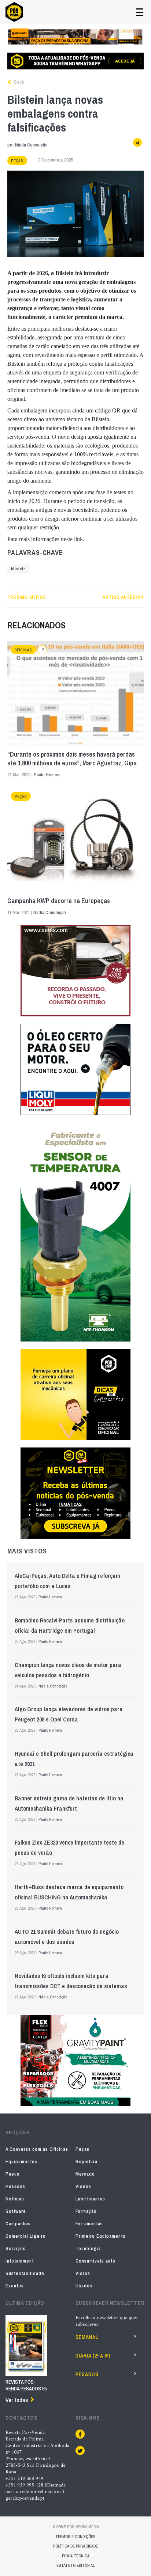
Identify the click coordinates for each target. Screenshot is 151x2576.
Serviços (16, 2248)
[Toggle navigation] (140, 12)
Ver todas (17, 2400)
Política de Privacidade (75, 2546)
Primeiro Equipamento (101, 2236)
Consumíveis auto (95, 2261)
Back (18, 82)
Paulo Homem (47, 775)
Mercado (85, 2174)
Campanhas (18, 2224)
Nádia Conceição (31, 145)
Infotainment (20, 2261)
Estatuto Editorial (75, 2565)
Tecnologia (88, 2248)
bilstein (19, 569)
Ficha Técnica (76, 2556)
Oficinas (23, 650)
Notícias (15, 2199)
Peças (17, 161)
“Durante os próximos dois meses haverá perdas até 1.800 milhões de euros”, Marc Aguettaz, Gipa (72, 759)
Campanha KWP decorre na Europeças (59, 901)
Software (16, 2211)
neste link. (73, 539)
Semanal (87, 2337)
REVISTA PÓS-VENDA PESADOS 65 (26, 2385)
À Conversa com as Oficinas (37, 2149)
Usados (84, 2286)
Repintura (86, 2162)
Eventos (15, 2286)
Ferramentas (89, 2224)
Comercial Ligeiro (26, 2236)
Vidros (83, 2273)
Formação (86, 2211)
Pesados (15, 2186)
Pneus (12, 2174)
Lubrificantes (90, 2199)
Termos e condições (75, 2537)
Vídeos (83, 2186)
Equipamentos (21, 2162)
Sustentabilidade (25, 2273)
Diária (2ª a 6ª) (93, 2356)
